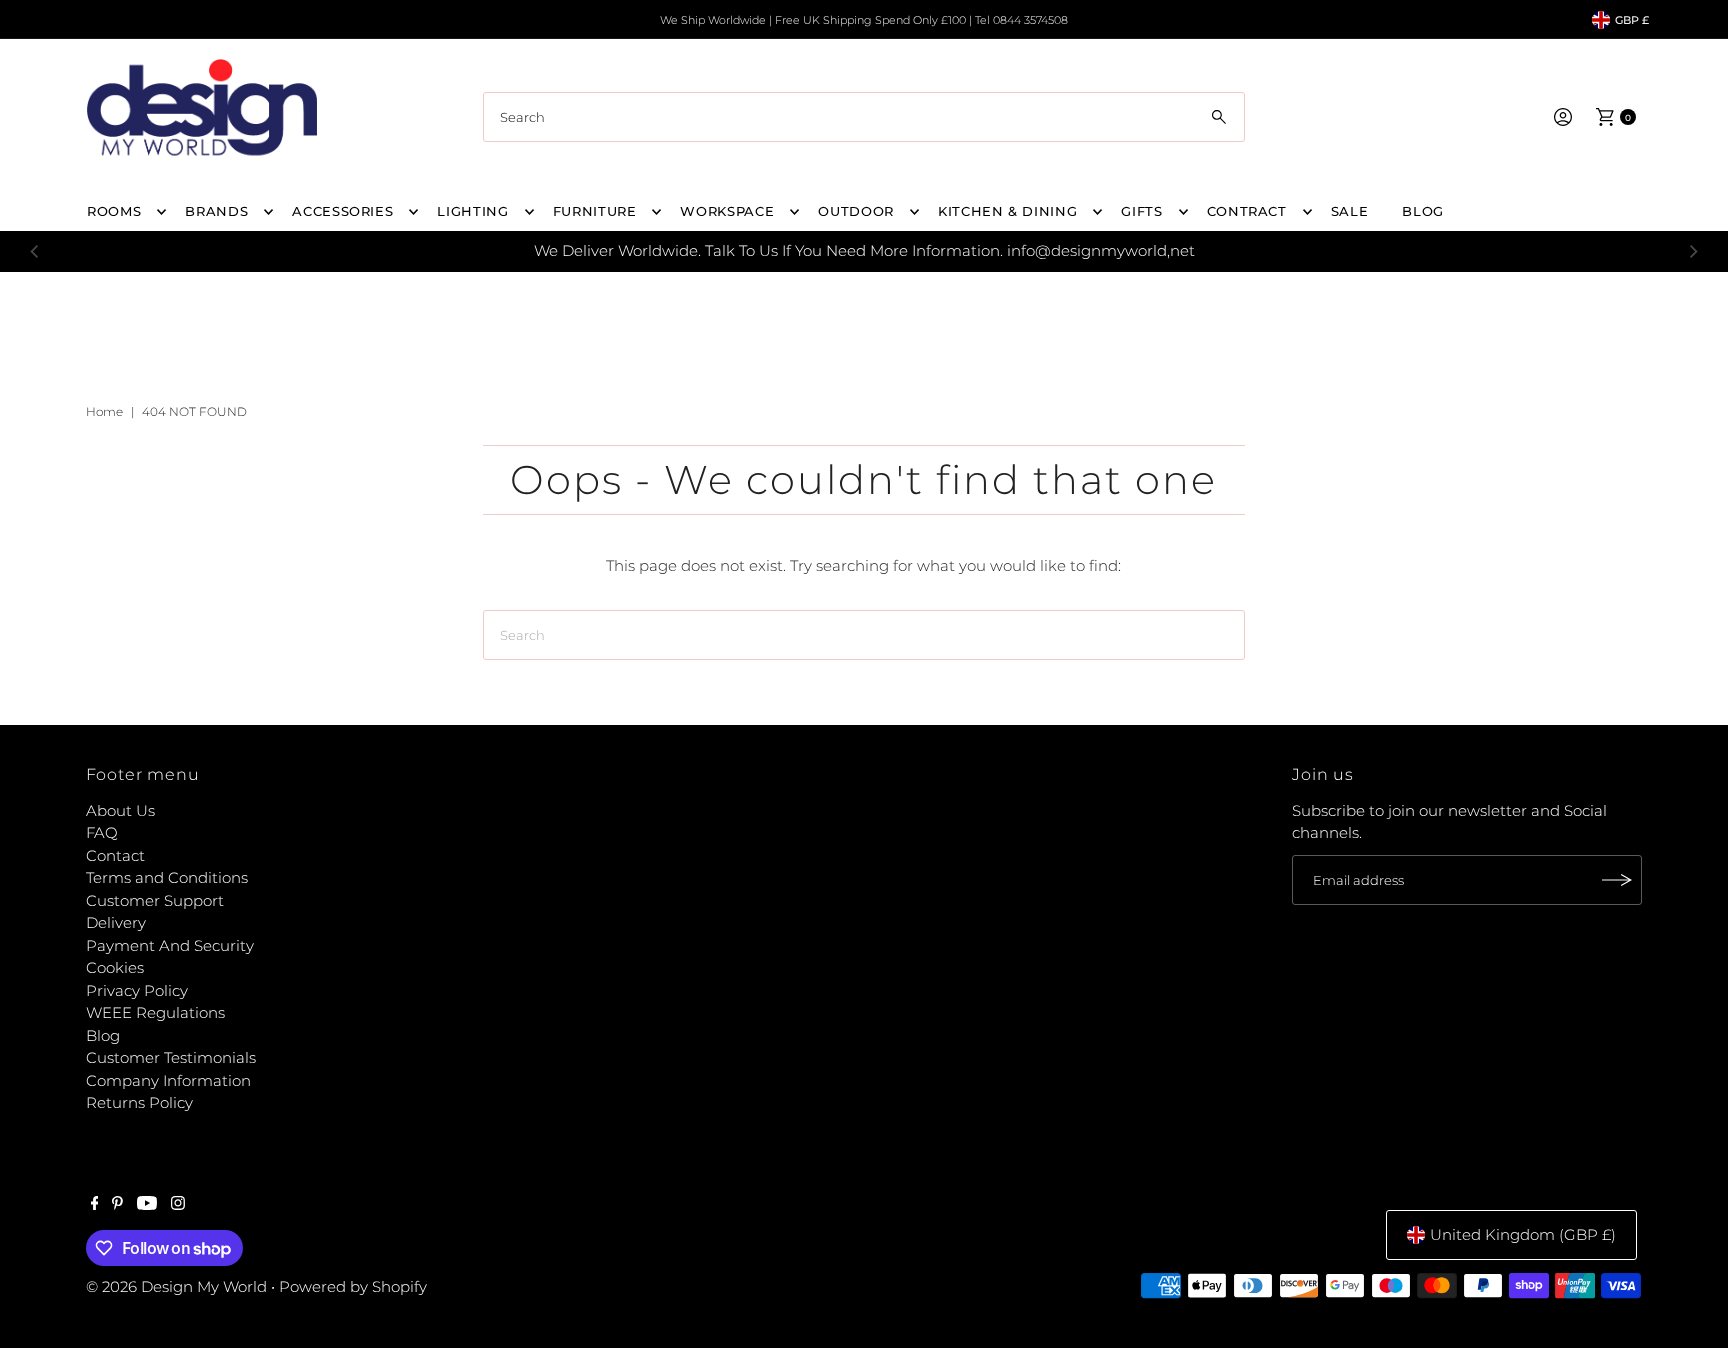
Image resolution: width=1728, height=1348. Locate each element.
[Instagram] (178, 1205)
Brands (216, 211)
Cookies (115, 967)
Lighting (472, 211)
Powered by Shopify (353, 1286)
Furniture (595, 211)
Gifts (1141, 211)
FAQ (102, 832)
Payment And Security (170, 945)
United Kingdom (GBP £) (1523, 1234)
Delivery (116, 922)
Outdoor (856, 211)
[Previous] (35, 251)
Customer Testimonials (171, 1057)
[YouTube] (147, 1205)
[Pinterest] (117, 1205)
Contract (1247, 211)
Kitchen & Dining (1007, 211)
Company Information (168, 1080)
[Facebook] (95, 1205)
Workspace (727, 211)
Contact (115, 855)
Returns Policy (139, 1102)
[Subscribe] (1617, 880)
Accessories (342, 211)
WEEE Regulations (155, 1012)
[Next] (1693, 251)
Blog (103, 1035)
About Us (120, 810)
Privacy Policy (137, 990)
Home (104, 411)
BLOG (1423, 211)
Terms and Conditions (167, 877)
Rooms (114, 211)
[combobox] (864, 117)
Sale (1350, 211)
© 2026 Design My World (176, 1286)
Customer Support (155, 900)
